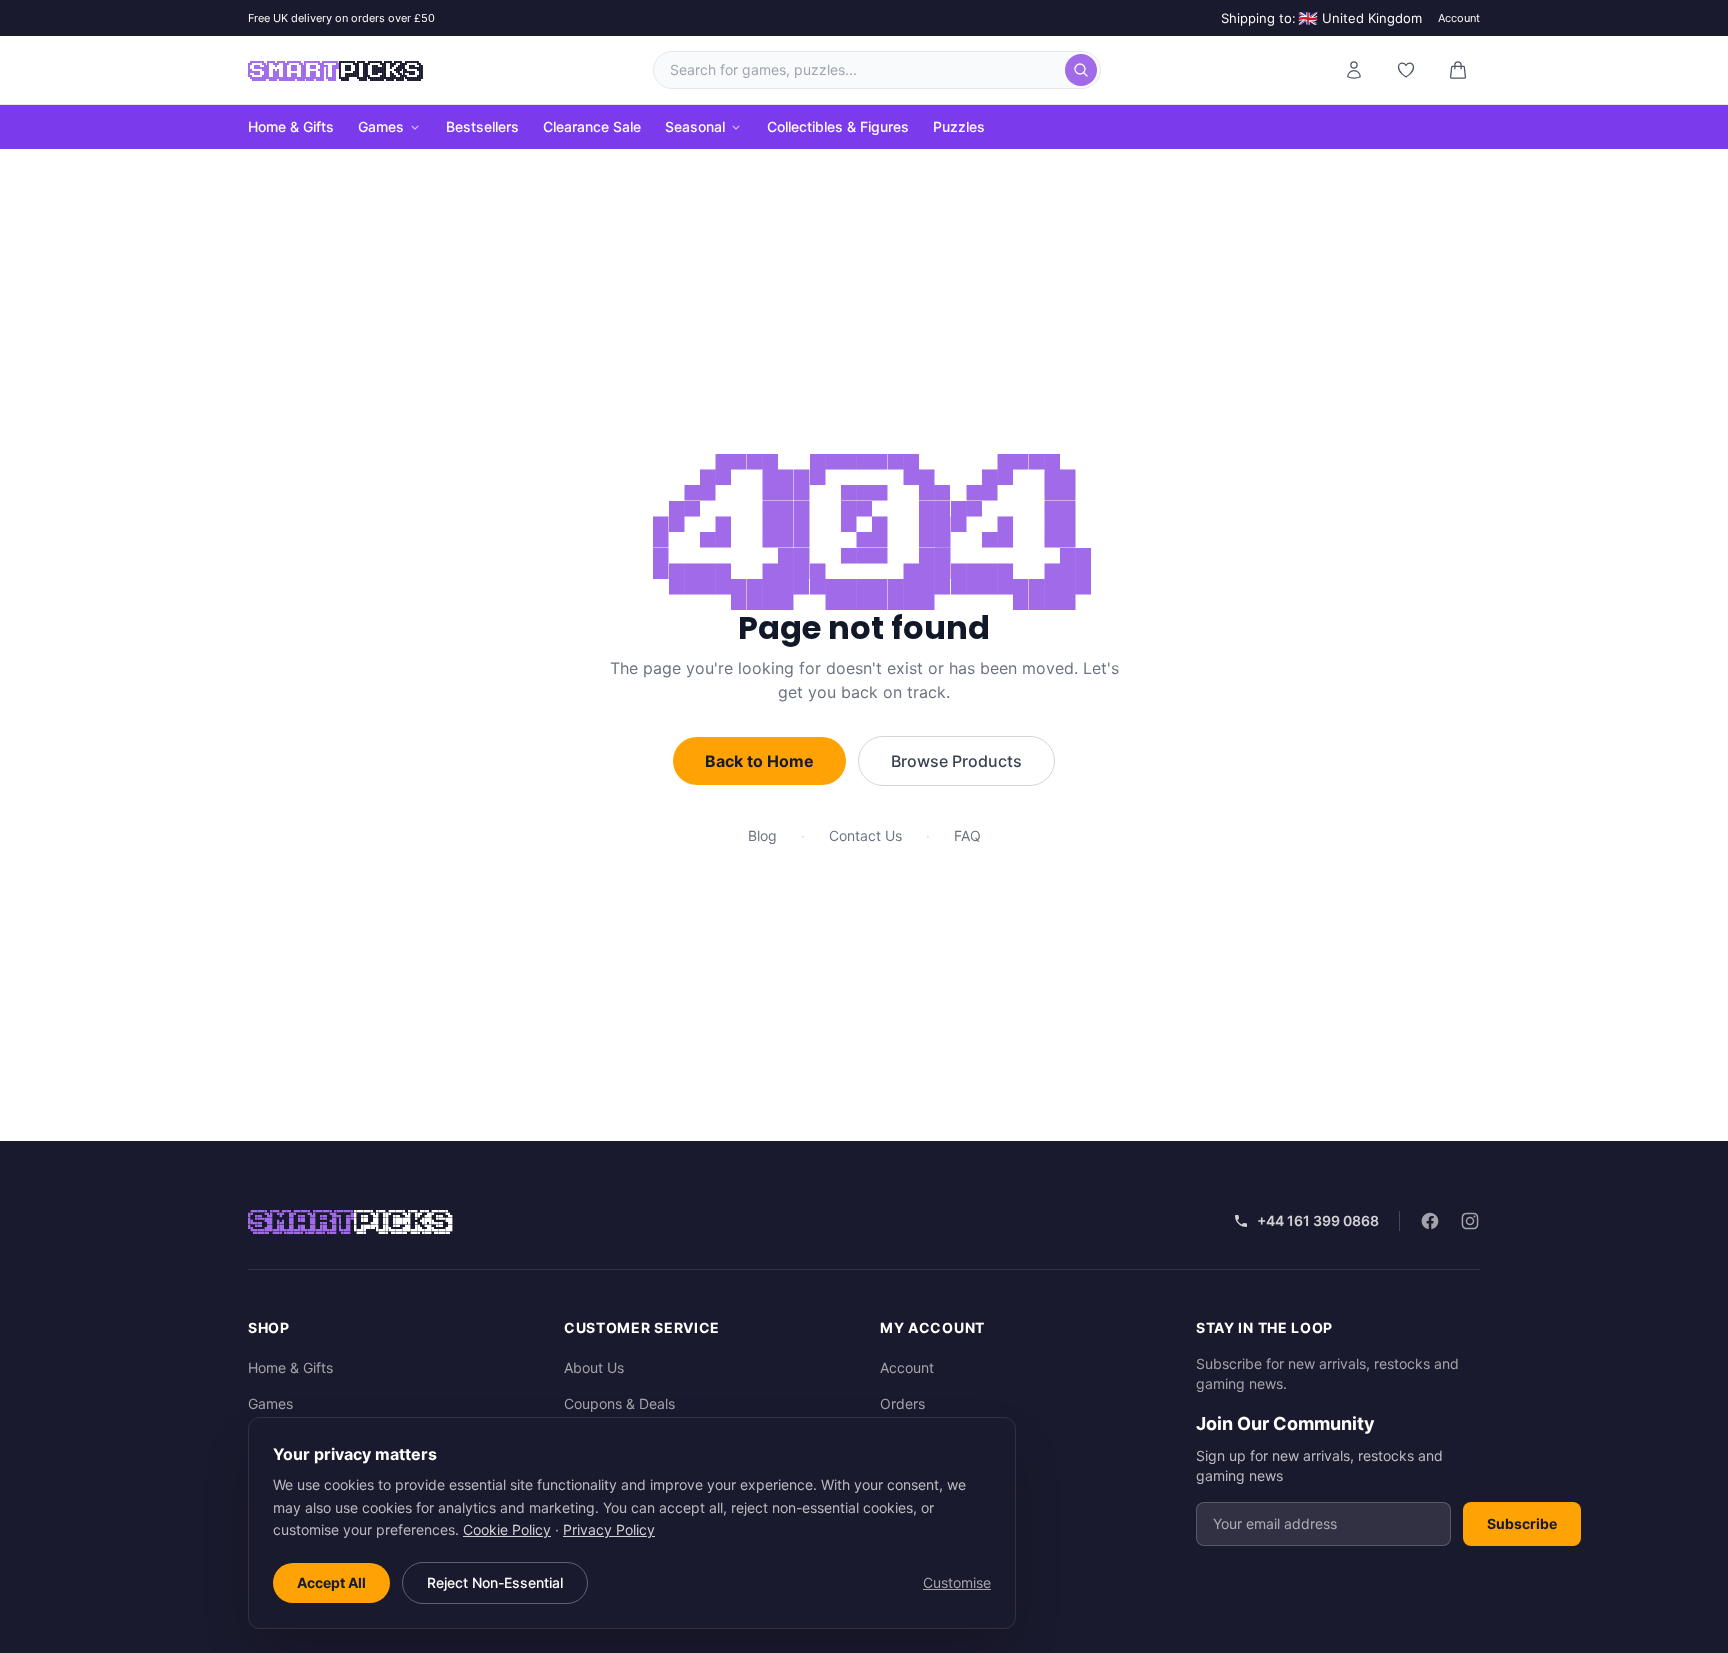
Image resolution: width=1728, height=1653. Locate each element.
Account (1459, 18)
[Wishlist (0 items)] (1406, 70)
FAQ (967, 835)
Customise (957, 1582)
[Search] (1081, 70)
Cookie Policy (507, 1529)
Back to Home (759, 761)
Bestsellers (482, 126)
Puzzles (959, 126)
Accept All (331, 1582)
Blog (762, 835)
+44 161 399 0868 (1318, 1220)
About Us (594, 1367)
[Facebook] (1430, 1221)
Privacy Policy (609, 1529)
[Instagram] (1470, 1221)
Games (381, 126)
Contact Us (865, 835)
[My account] (1354, 70)
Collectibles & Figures (838, 126)
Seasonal (695, 126)
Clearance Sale (592, 126)
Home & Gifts (291, 126)
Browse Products (956, 761)
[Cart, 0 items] (1458, 70)
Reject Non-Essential (495, 1582)
